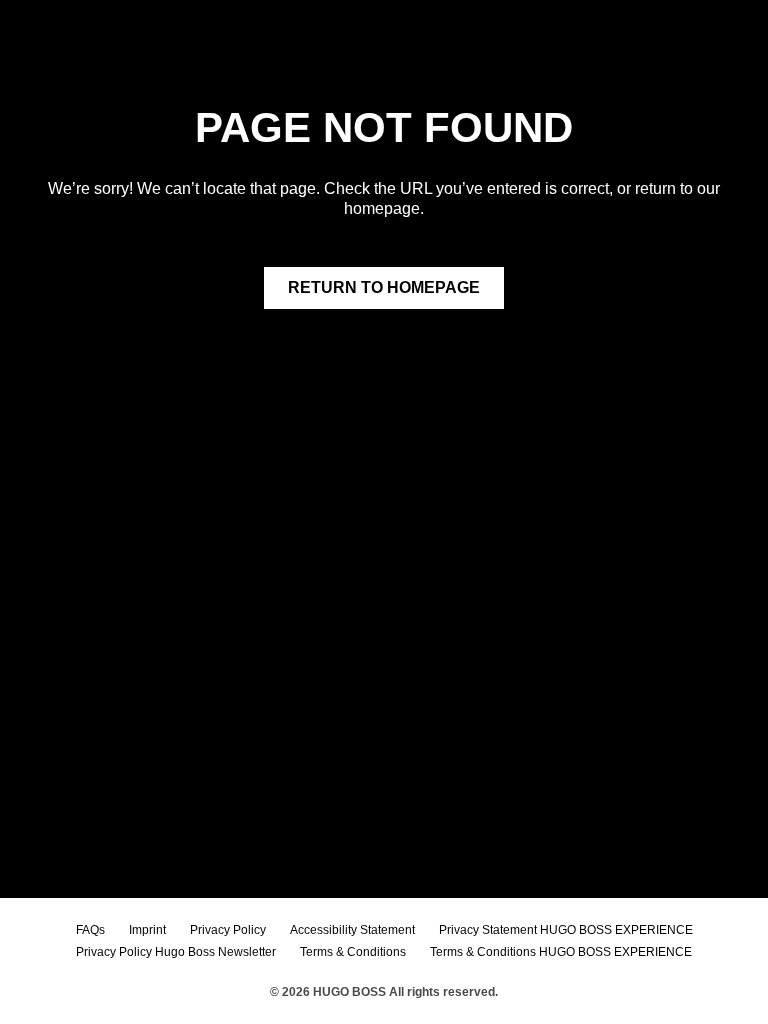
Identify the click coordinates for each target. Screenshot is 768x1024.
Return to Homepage (384, 287)
